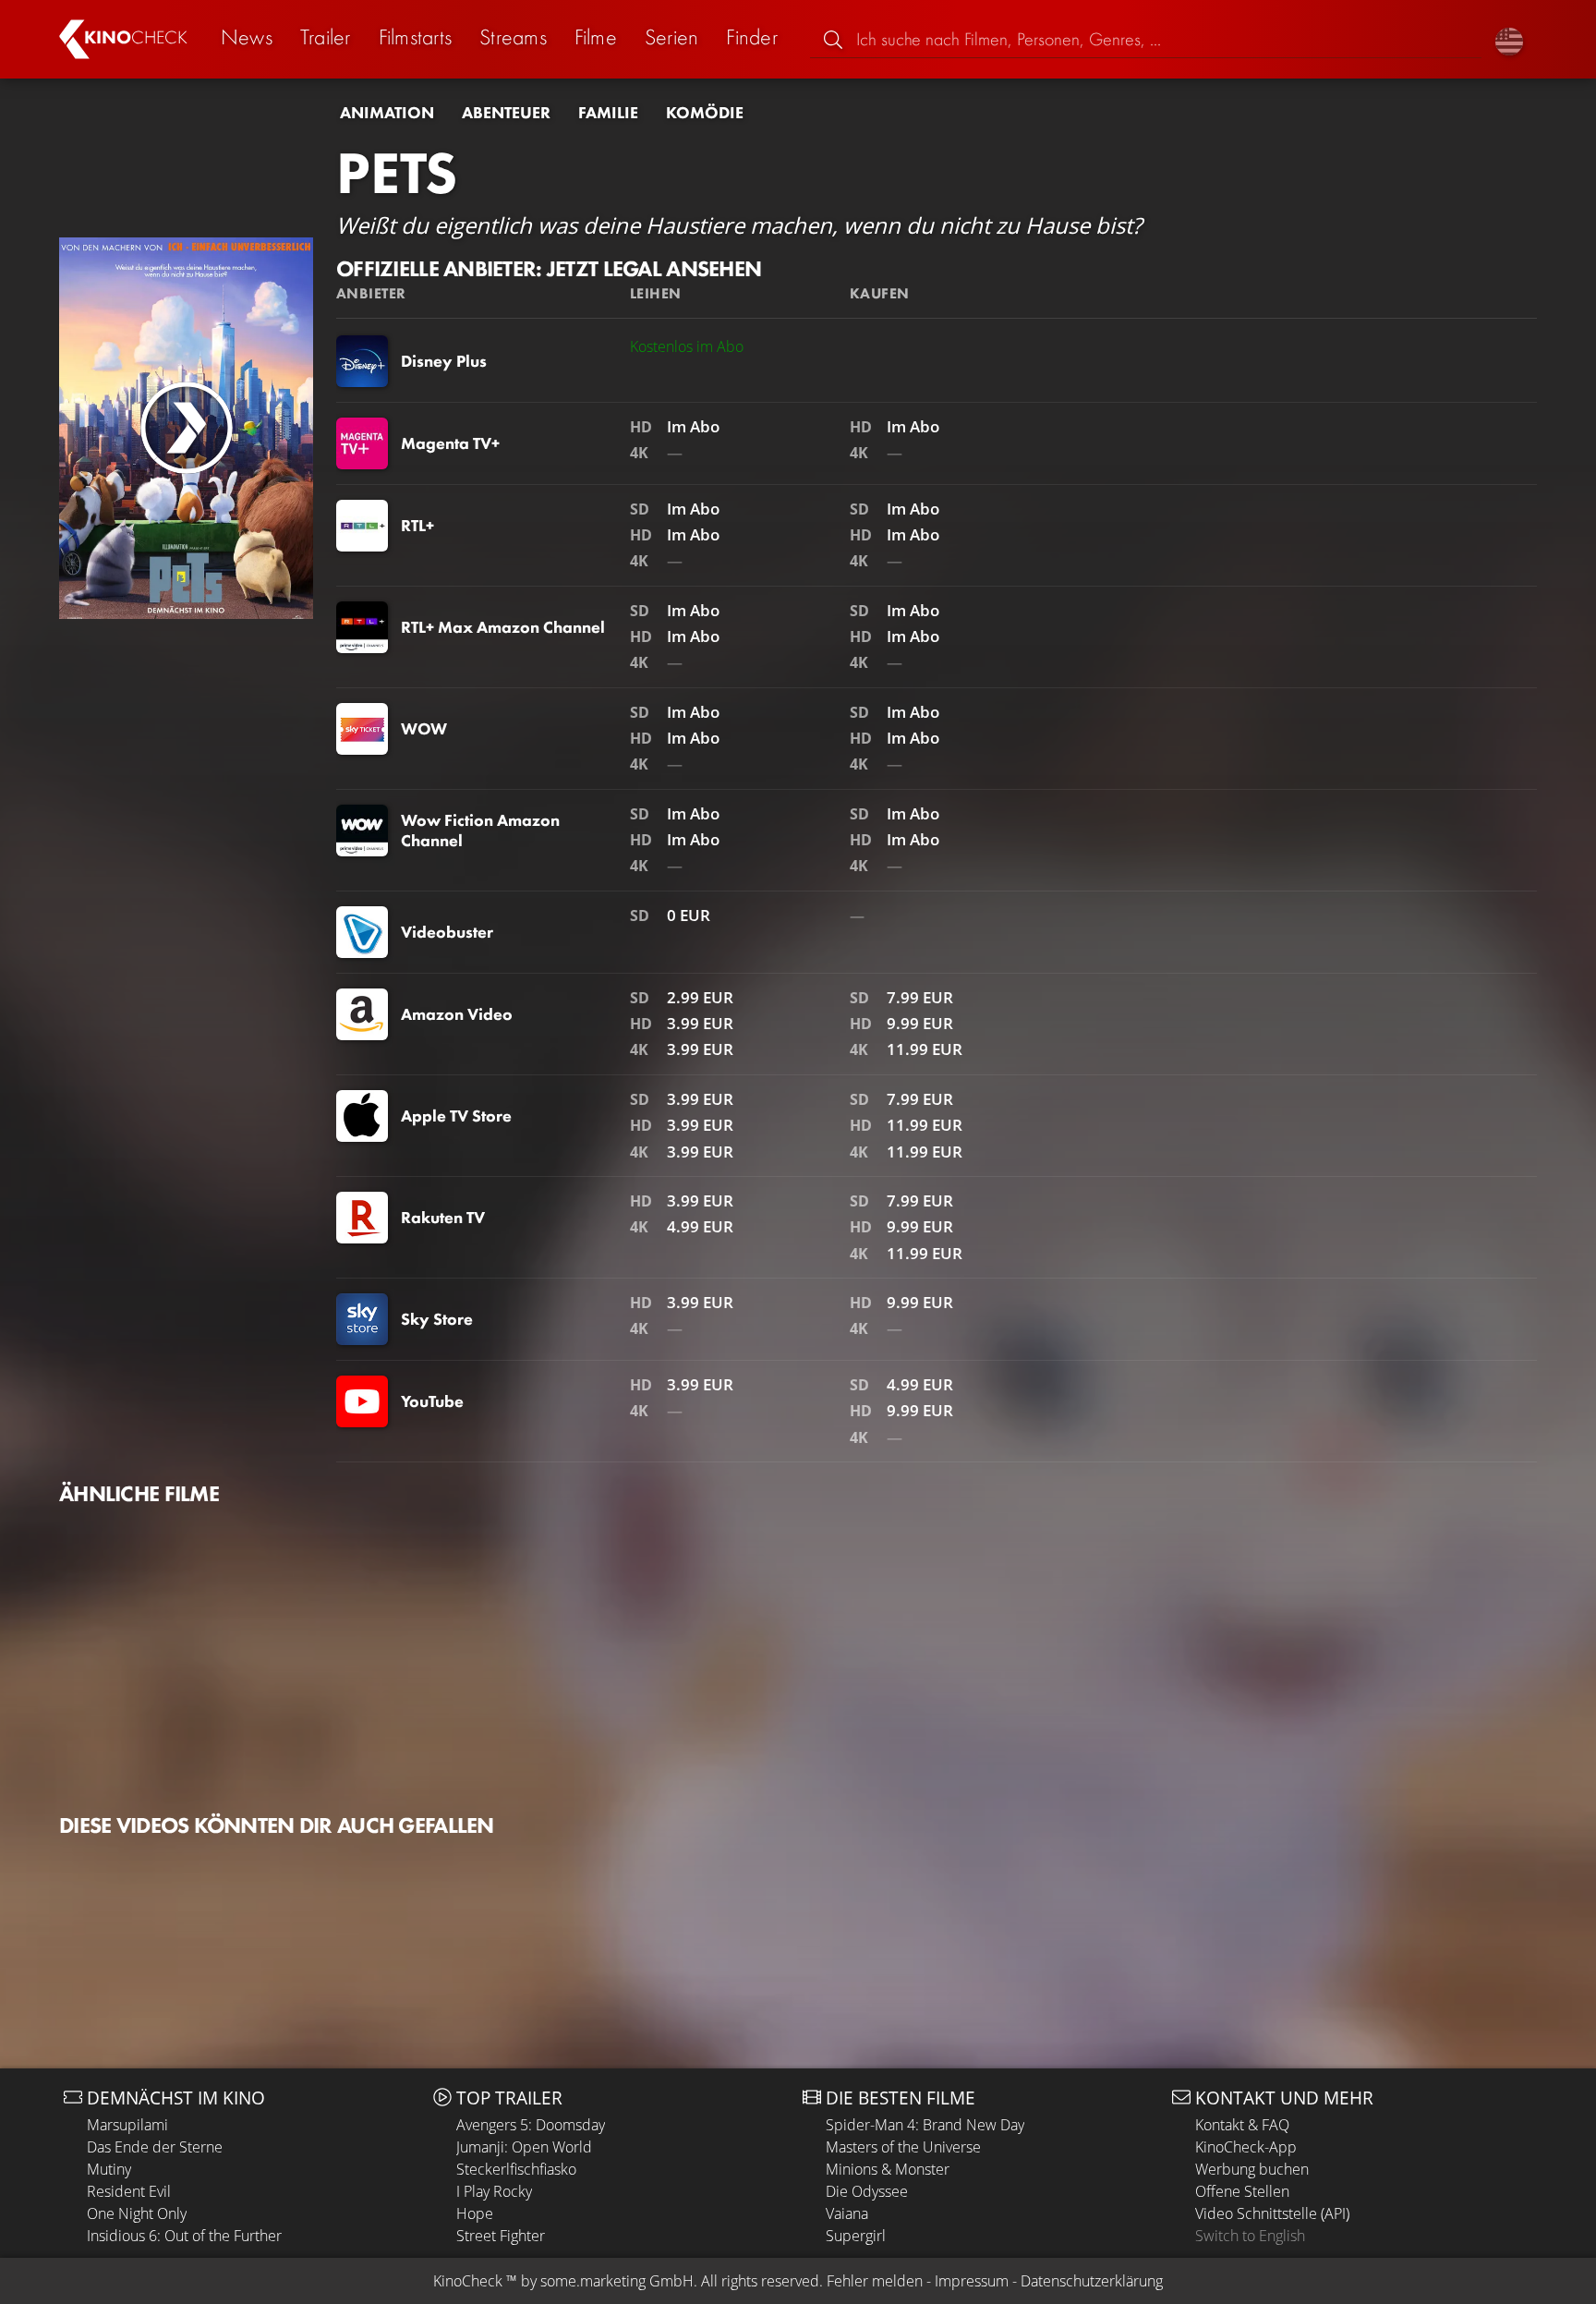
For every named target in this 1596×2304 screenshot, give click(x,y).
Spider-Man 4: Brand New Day (925, 2125)
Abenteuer (506, 113)
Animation (387, 113)
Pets (397, 173)
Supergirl (856, 2236)
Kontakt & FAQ (1242, 2125)
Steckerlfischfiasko (516, 2169)
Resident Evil (129, 2191)
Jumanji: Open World (524, 2147)
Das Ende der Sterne (155, 2147)
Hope (475, 2213)
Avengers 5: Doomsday (531, 2125)
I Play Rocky (494, 2191)
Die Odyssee (867, 2191)
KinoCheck (468, 2281)
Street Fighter (501, 2236)
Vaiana (847, 2213)
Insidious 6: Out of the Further (184, 2236)
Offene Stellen (1242, 2191)
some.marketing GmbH (617, 2281)
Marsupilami (127, 2125)
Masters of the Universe (903, 2147)
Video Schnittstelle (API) (1272, 2213)
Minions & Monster (888, 2169)
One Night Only (137, 2213)
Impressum (972, 2281)
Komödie (705, 113)
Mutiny (109, 2169)
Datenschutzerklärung (1092, 2281)
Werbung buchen (1252, 2169)
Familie (608, 113)
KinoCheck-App (1246, 2147)
